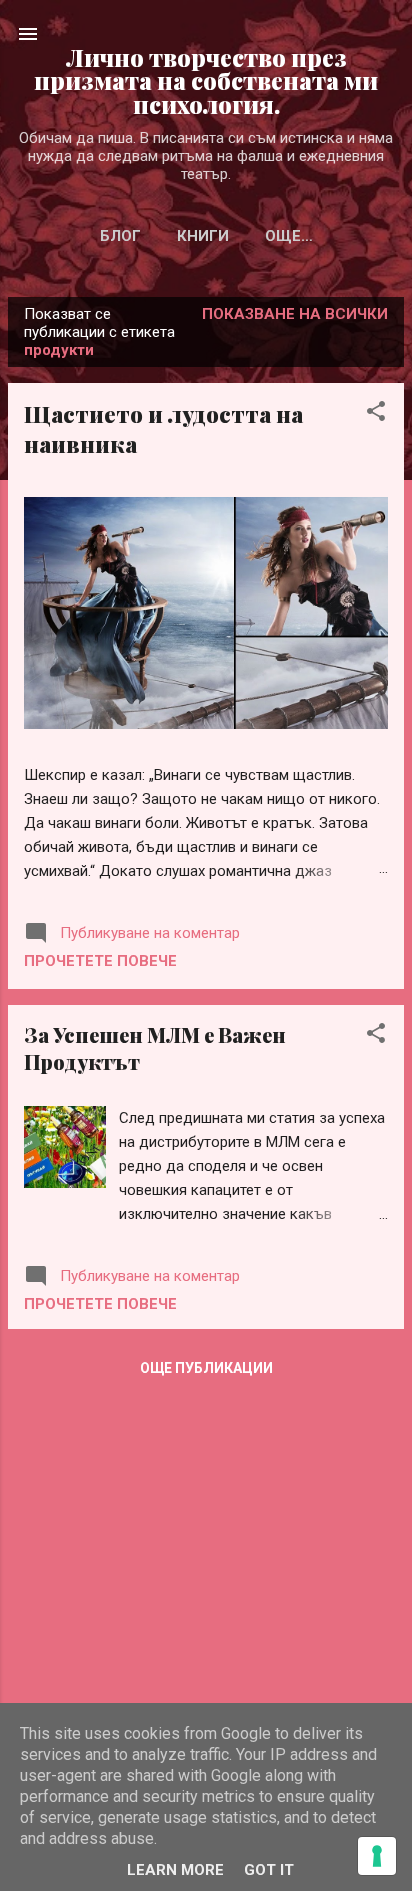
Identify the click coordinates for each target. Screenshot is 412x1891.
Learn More (175, 1870)
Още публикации (206, 1368)
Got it (269, 1870)
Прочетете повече (100, 961)
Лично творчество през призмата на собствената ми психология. (206, 81)
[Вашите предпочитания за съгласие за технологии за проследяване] (377, 1856)
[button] (376, 414)
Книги (203, 236)
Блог (120, 236)
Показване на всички (295, 314)
